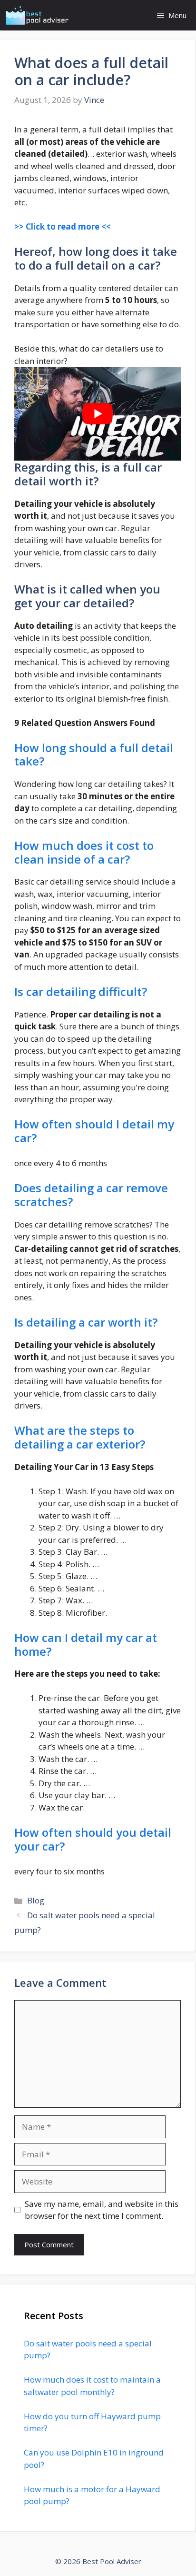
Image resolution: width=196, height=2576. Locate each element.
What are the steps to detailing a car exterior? (80, 1437)
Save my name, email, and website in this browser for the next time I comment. (102, 2210)
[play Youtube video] (98, 414)
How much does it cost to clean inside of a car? (84, 852)
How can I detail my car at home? (86, 1644)
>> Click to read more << (63, 226)
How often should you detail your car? (93, 1839)
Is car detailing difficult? (81, 991)
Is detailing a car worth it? (86, 1322)
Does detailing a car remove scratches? (91, 1195)
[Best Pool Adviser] (37, 15)
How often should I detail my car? (94, 1131)
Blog (36, 1900)
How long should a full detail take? (94, 755)
